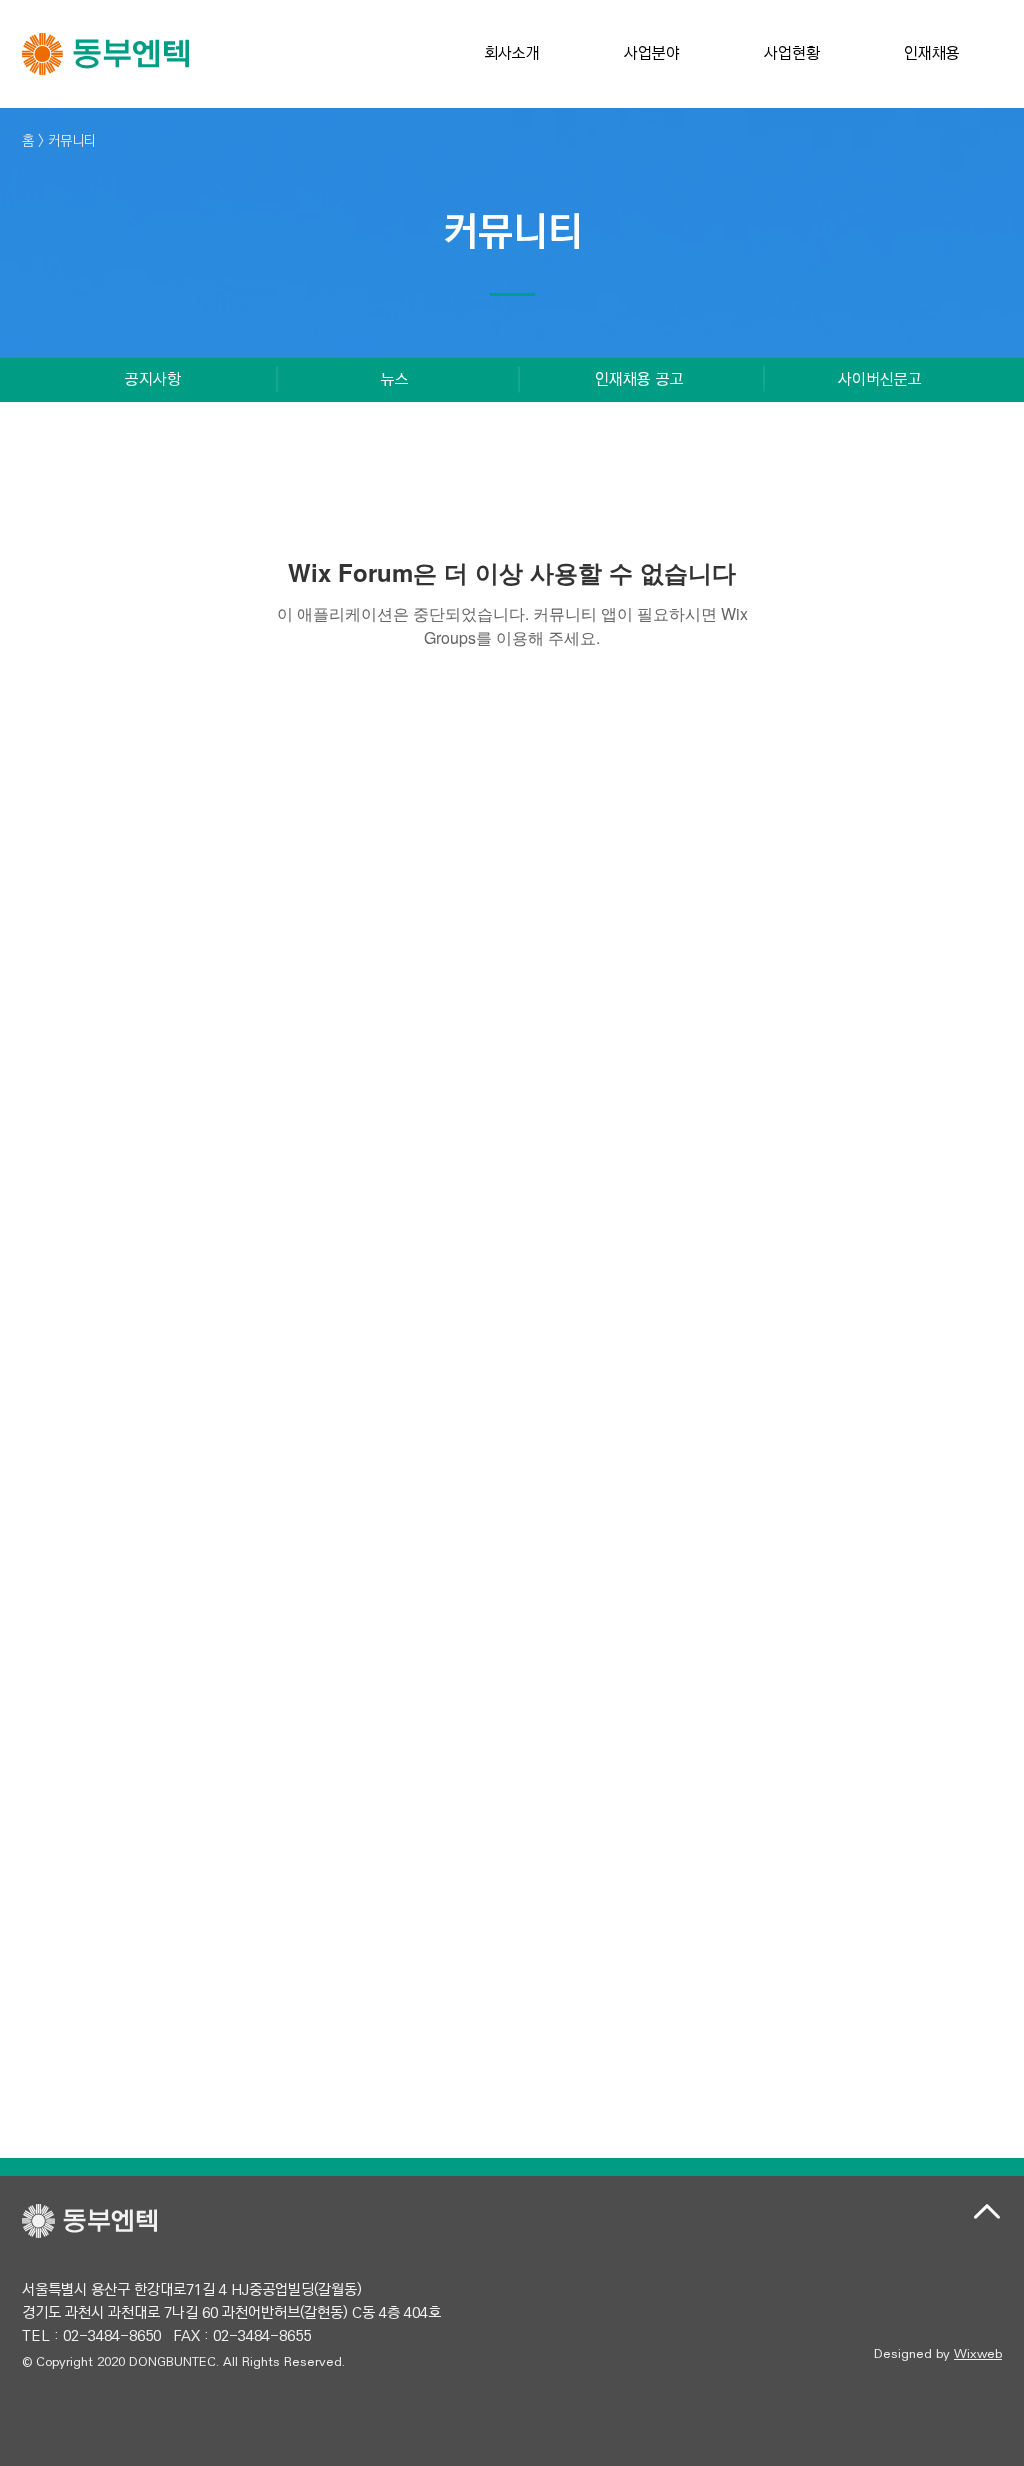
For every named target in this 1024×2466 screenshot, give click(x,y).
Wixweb (978, 2354)
